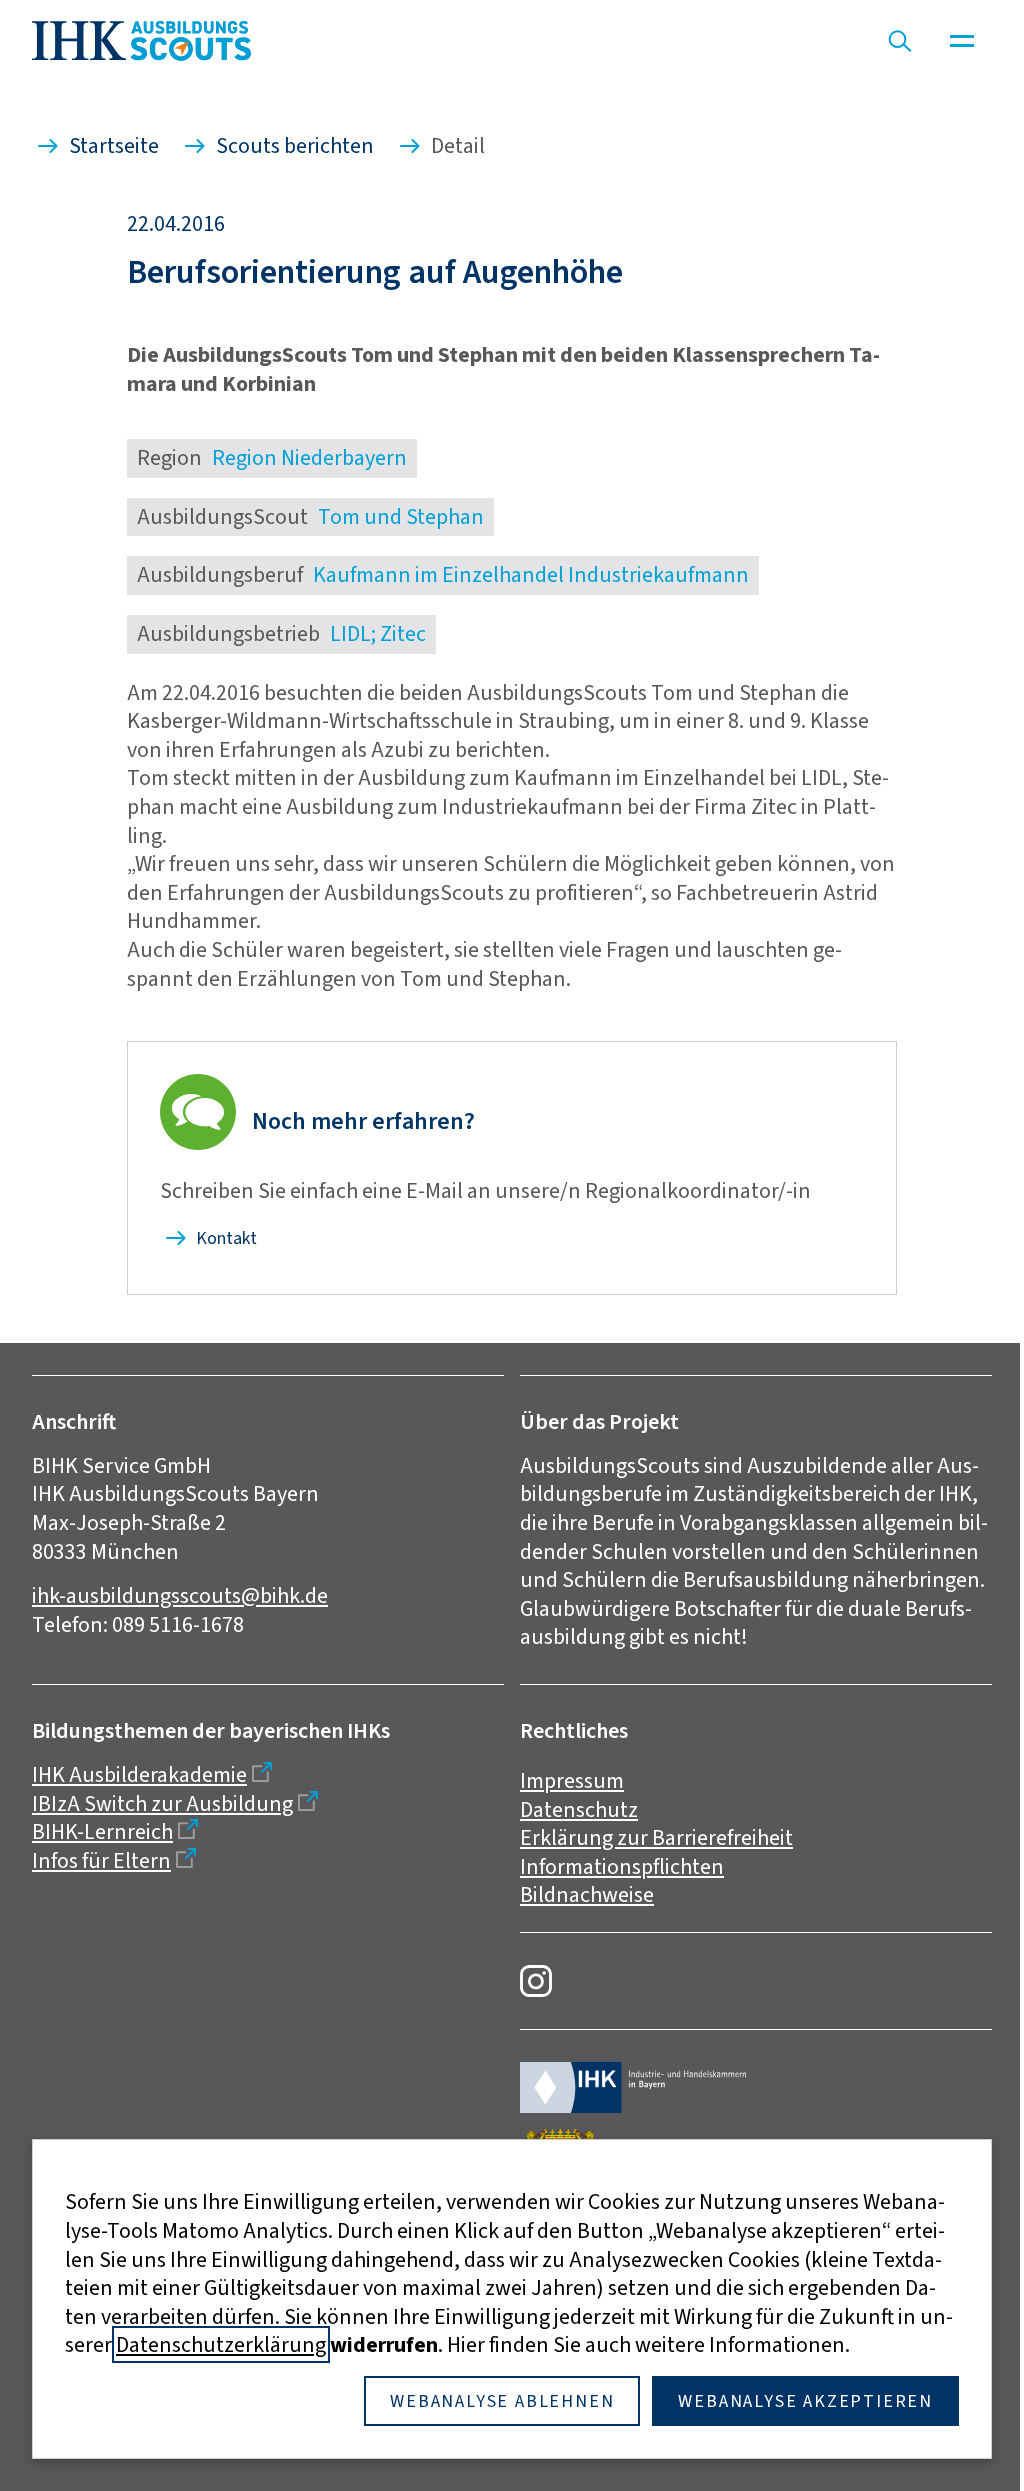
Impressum (572, 1780)
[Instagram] (536, 1981)
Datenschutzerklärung (221, 2344)
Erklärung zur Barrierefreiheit (656, 1837)
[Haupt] (962, 41)
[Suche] (900, 41)
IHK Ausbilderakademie (139, 1774)
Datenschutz (579, 1809)
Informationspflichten (622, 1866)
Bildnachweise (587, 1894)
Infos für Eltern (101, 1860)
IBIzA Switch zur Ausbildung (162, 1803)
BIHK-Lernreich (102, 1831)
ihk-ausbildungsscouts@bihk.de (180, 1595)
